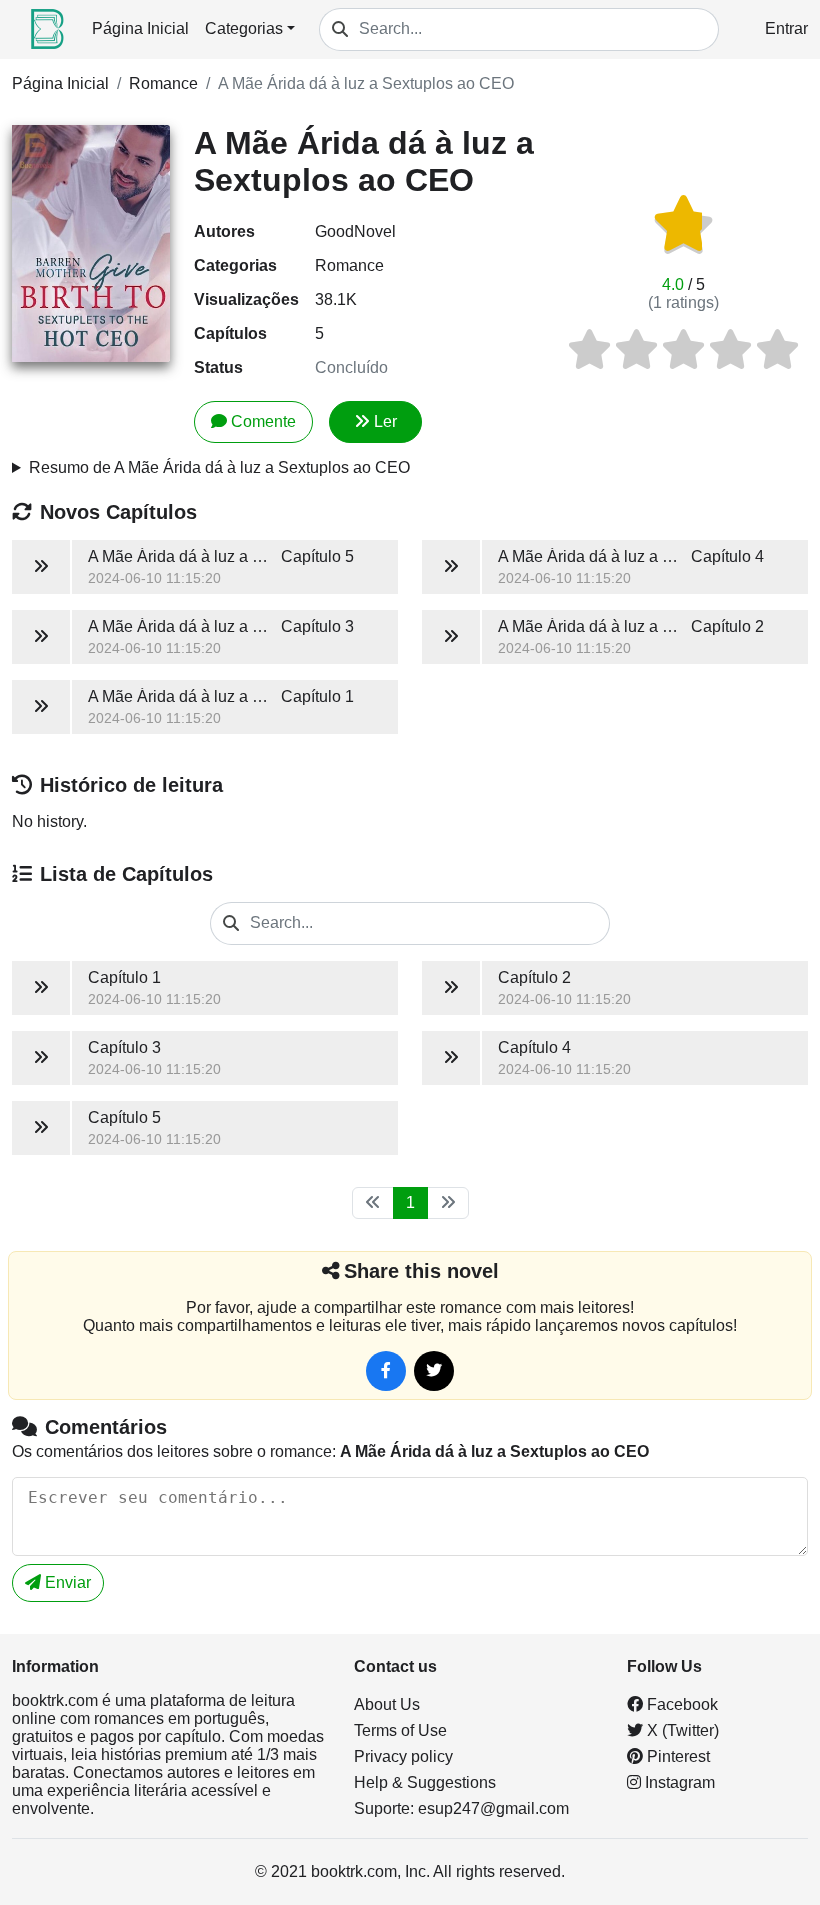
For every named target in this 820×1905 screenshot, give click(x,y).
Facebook (680, 1704)
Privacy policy (403, 1756)
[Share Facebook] (386, 1371)
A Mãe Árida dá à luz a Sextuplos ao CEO (366, 83)
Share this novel (421, 1271)
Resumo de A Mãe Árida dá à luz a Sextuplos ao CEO (219, 467)
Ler (385, 421)
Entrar (786, 28)
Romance (163, 83)
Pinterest (676, 1756)
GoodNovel (355, 231)
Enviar (66, 1582)
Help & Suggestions (425, 1782)
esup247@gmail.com (493, 1808)
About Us (387, 1704)
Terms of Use (400, 1730)
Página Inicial (140, 28)
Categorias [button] (244, 28)
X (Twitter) (681, 1730)
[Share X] (434, 1371)
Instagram (678, 1782)
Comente (263, 421)
